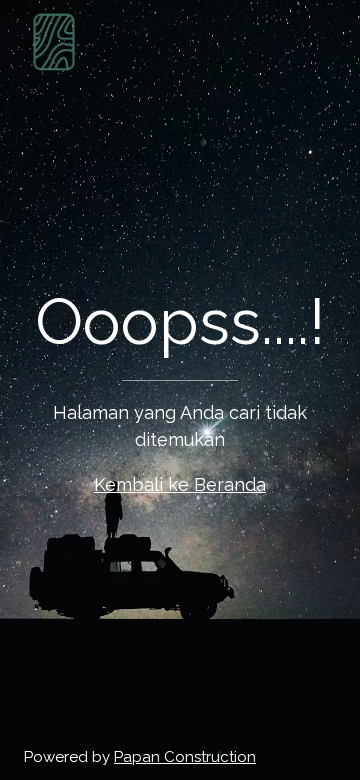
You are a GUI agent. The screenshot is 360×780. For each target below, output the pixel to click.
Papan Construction (185, 757)
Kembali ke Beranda (180, 484)
